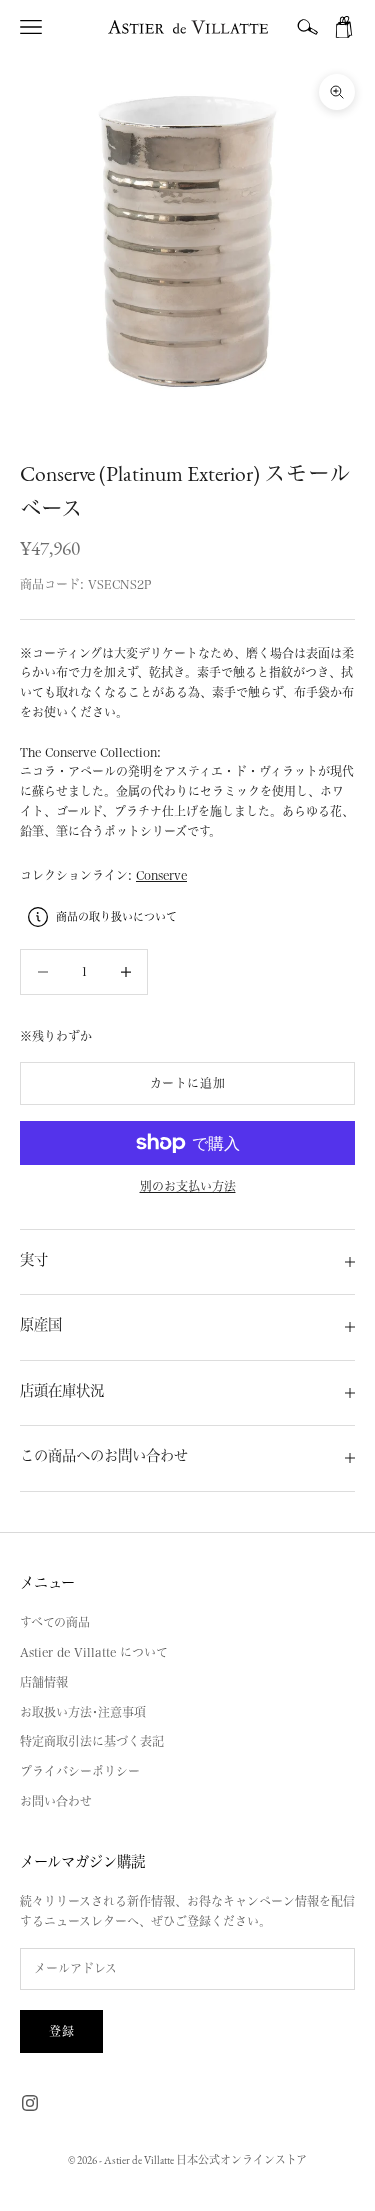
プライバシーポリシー (80, 1771)
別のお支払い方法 (188, 1186)
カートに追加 (188, 1083)
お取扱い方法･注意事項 (83, 1712)
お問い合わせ (56, 1801)
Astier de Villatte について (94, 1652)
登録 (61, 2031)
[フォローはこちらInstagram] (30, 2103)
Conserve (161, 875)
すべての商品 (55, 1622)
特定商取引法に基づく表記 (92, 1741)
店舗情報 (44, 1682)
